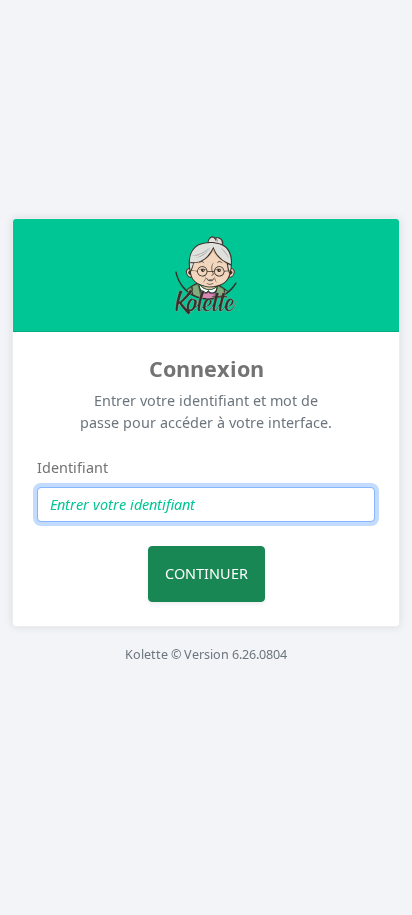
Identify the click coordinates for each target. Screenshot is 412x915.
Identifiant (72, 467)
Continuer (206, 573)
